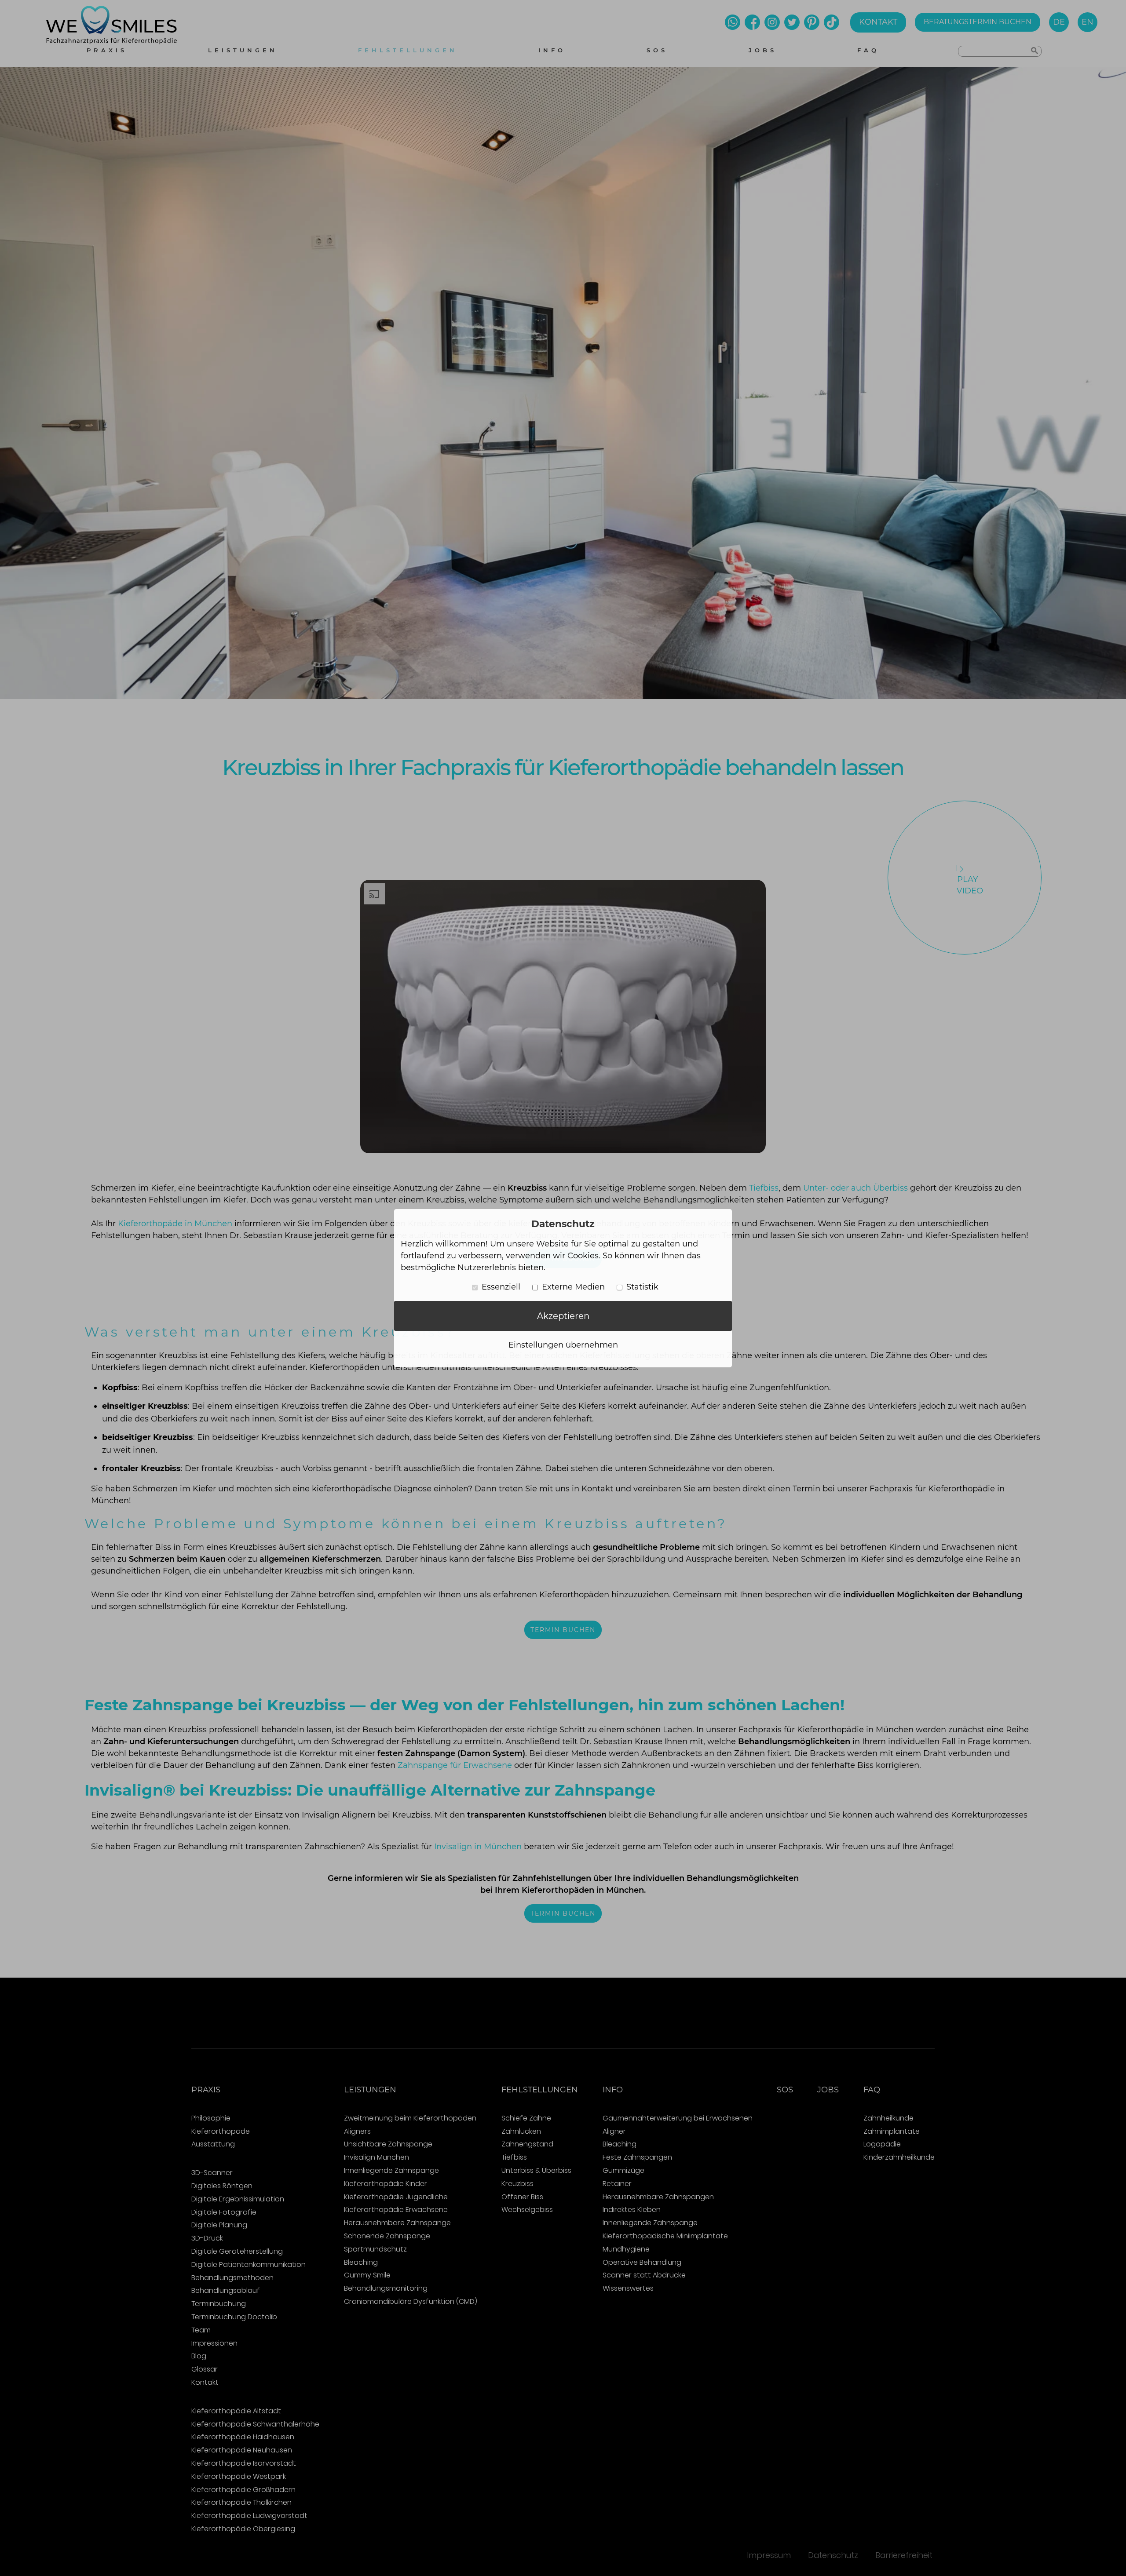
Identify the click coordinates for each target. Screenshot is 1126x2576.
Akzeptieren (563, 1316)
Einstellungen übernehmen (563, 1345)
